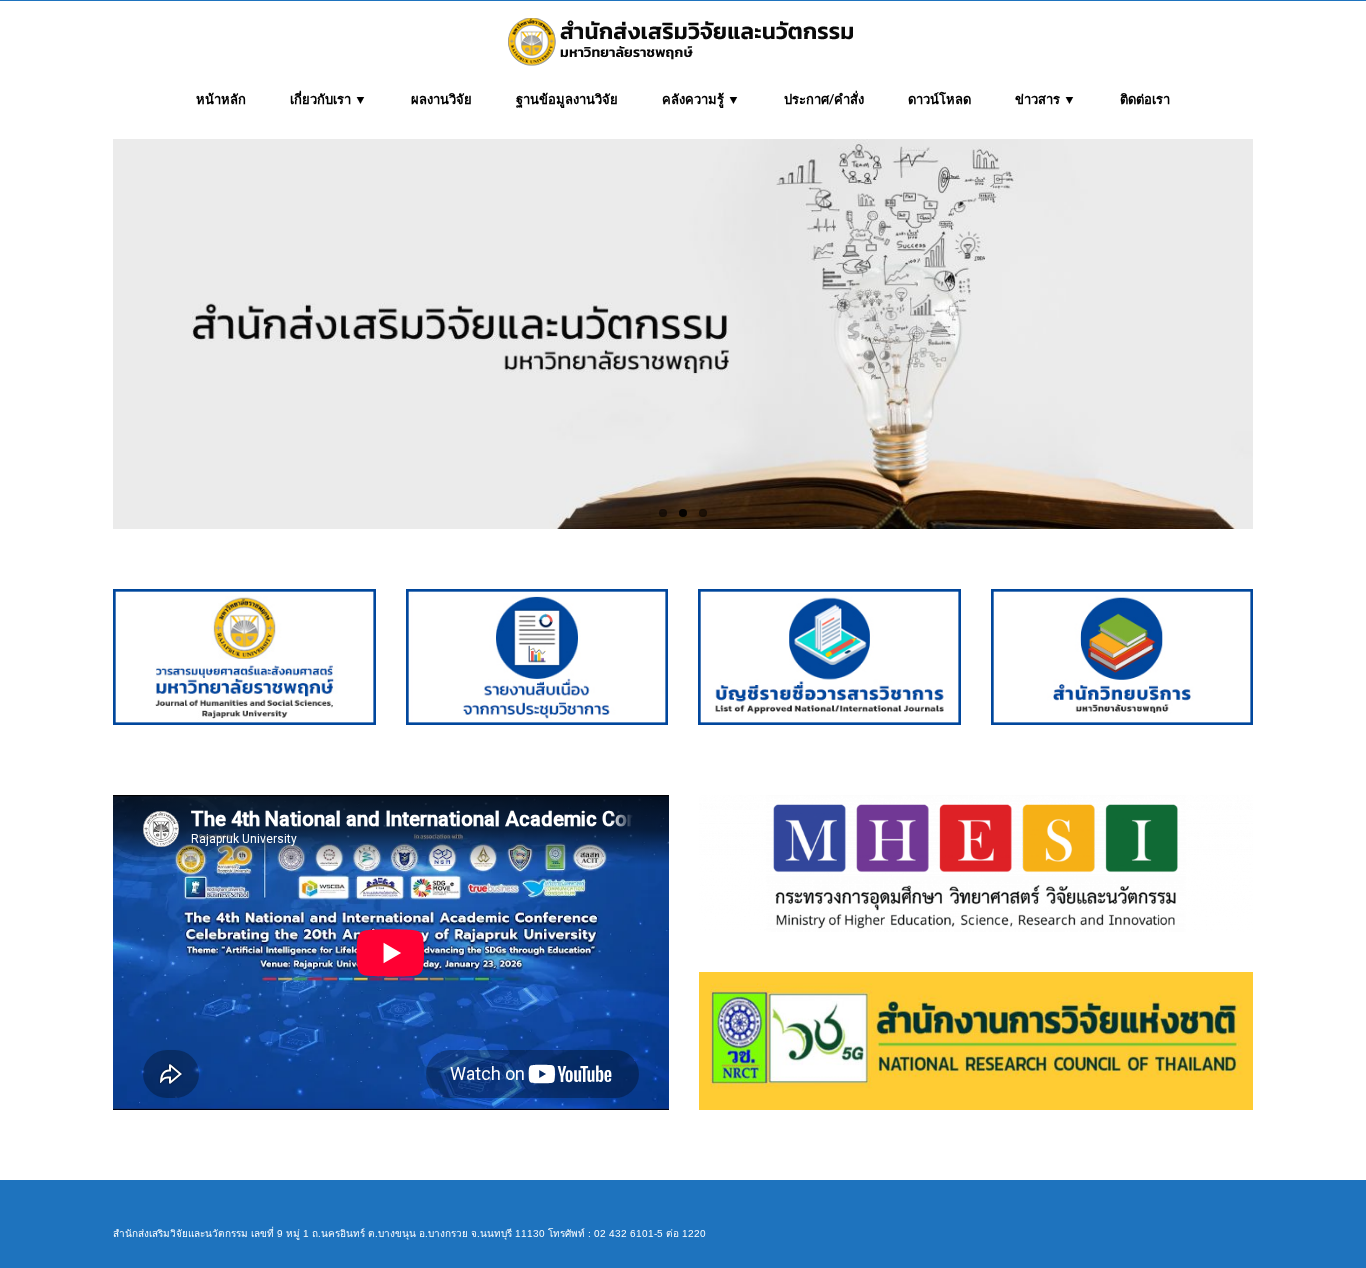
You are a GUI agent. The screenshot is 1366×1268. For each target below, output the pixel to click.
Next (1270, 334)
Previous (95, 334)
